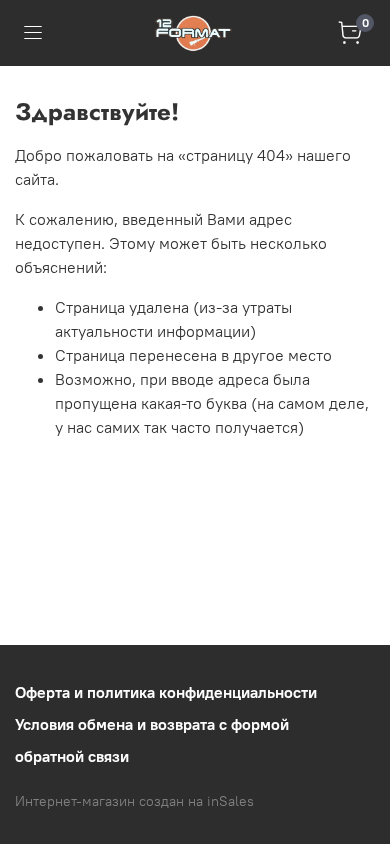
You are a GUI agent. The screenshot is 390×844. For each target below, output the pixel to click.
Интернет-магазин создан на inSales (134, 801)
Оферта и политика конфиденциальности (166, 692)
